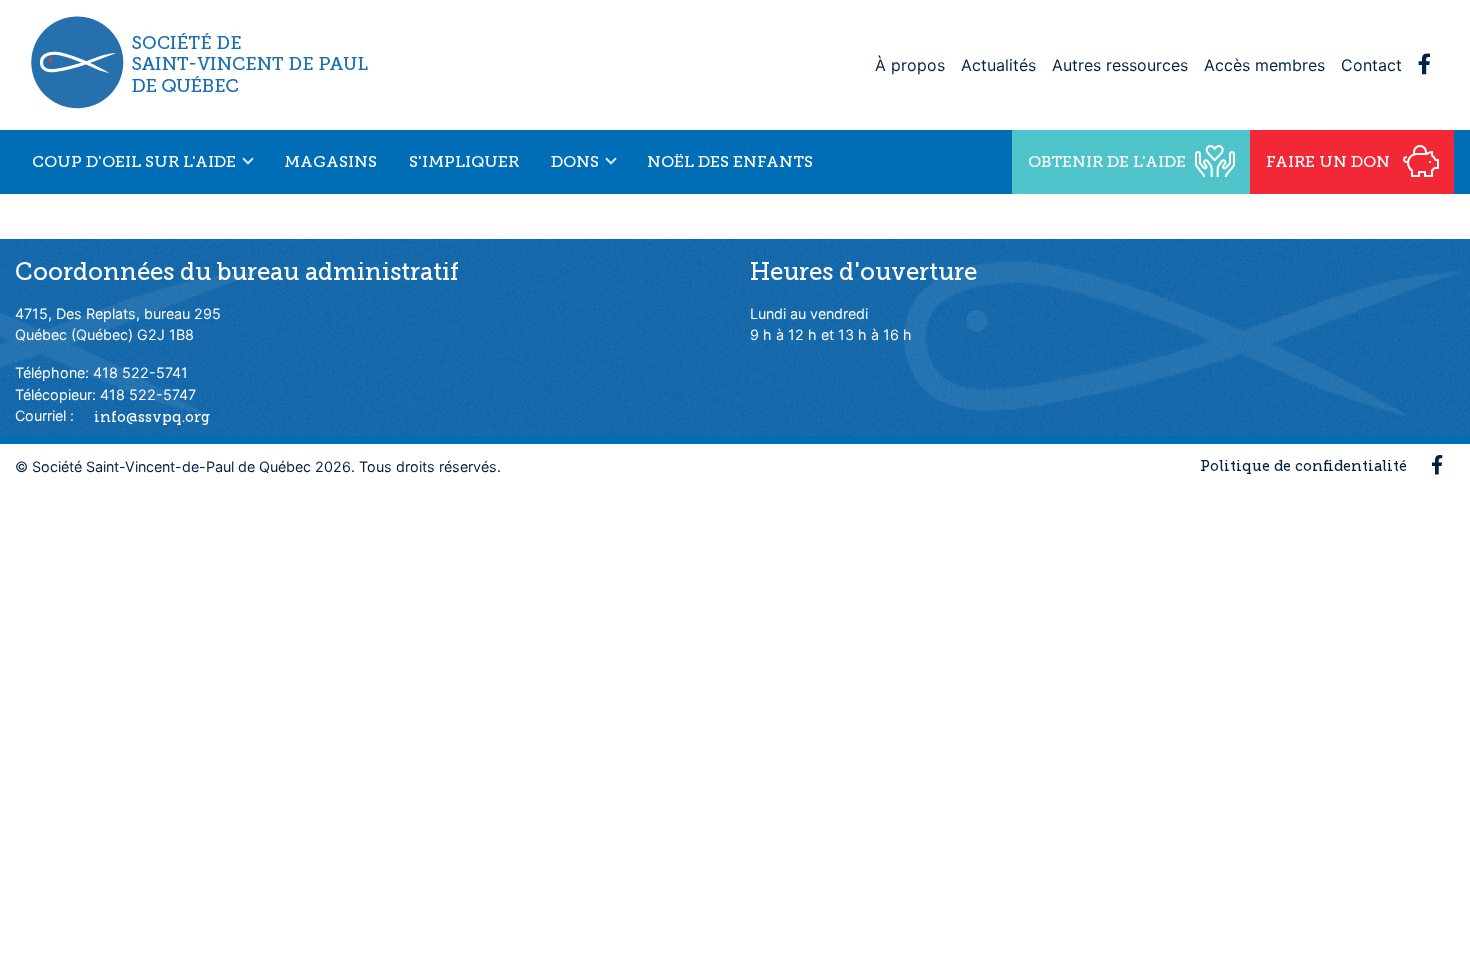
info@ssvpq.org (152, 416)
